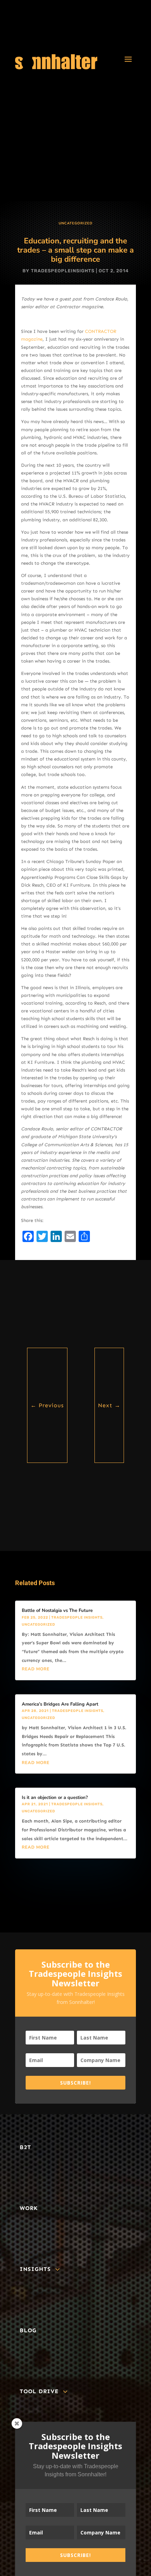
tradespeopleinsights (63, 271)
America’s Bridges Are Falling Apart (60, 1704)
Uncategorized (76, 223)
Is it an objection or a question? (55, 1798)
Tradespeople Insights (77, 1618)
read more (36, 1669)
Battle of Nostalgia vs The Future (57, 1610)
